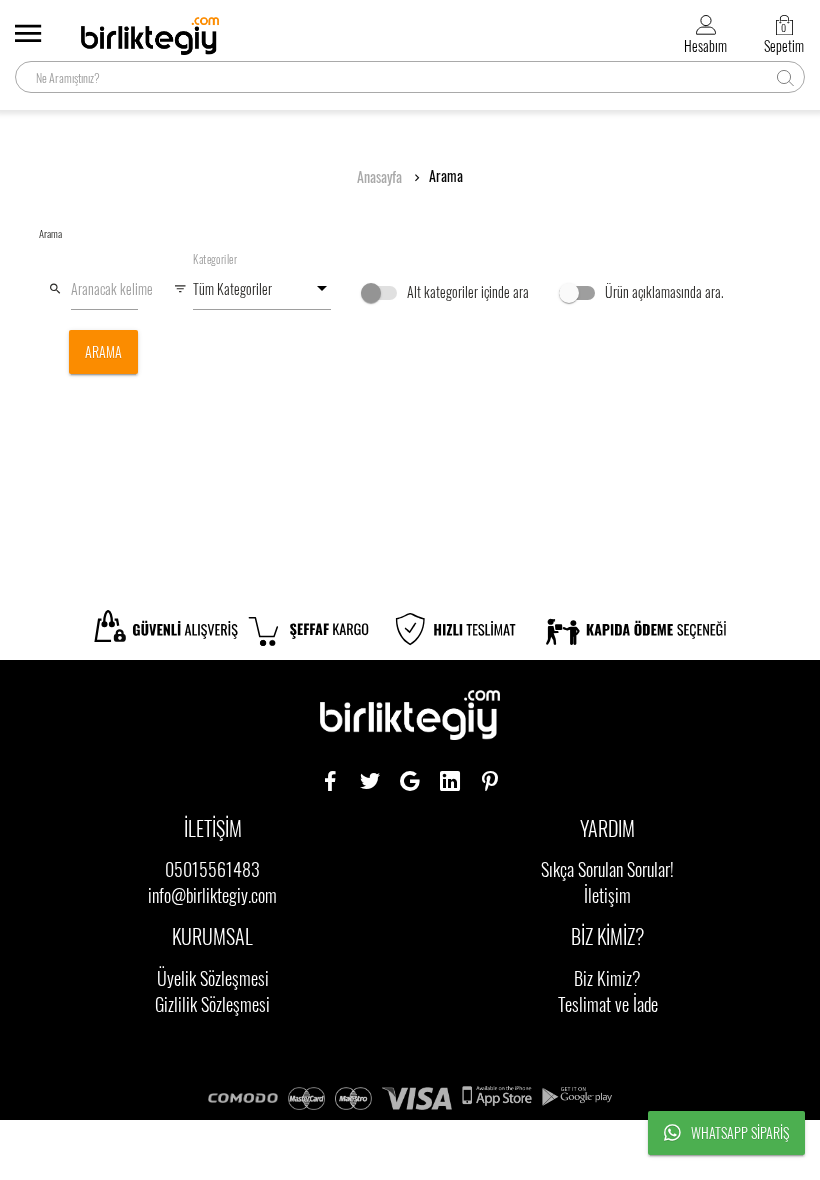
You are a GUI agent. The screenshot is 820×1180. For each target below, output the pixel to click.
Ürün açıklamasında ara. (663, 291)
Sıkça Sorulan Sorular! (607, 869)
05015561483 (212, 869)
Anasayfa (379, 177)
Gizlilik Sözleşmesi (212, 1004)
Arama (446, 176)
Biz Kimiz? (607, 978)
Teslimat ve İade (608, 1004)
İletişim (607, 895)
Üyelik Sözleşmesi (213, 978)
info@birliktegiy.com (212, 895)
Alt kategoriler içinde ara (466, 291)
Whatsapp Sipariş (740, 1132)
